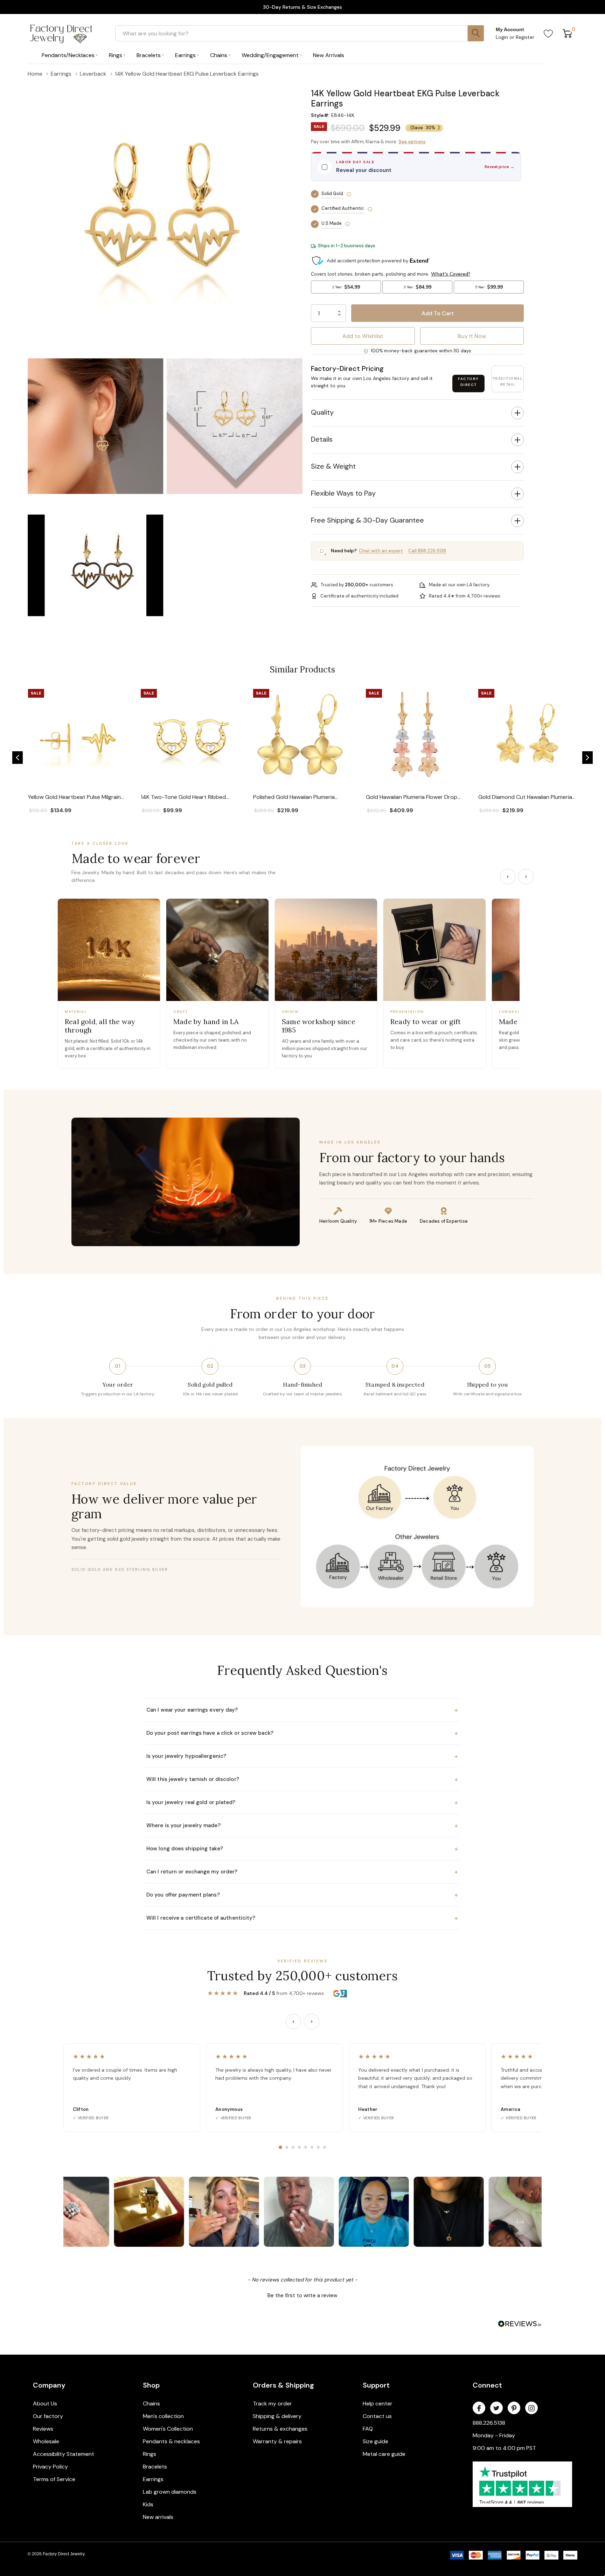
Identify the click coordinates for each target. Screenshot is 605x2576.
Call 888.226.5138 (427, 551)
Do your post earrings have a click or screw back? (302, 1733)
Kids (148, 2504)
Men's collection (163, 2416)
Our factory (48, 2416)
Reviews (43, 2429)
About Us (45, 2404)
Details (322, 439)
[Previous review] (293, 2022)
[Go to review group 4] (299, 2147)
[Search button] (476, 33)
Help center (378, 2404)
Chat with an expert (381, 551)
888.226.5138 (489, 2423)
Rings (149, 2454)
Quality (322, 412)
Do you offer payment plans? (302, 1895)
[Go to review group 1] (280, 2147)
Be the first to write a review (302, 2295)
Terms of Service (54, 2479)
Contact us (377, 2416)
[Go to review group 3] (293, 2147)
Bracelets (155, 2467)
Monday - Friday (494, 2435)
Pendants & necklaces (171, 2441)
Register (525, 37)
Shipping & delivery (277, 2416)
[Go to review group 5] (306, 2147)
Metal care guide (384, 2454)
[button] (417, 84)
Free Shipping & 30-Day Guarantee (367, 520)
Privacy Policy (50, 2467)
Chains (151, 2404)
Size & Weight (333, 466)
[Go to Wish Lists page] (548, 33)
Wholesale (46, 2441)
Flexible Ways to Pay (343, 493)
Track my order (272, 2404)
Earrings (153, 2479)
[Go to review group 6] (312, 2147)
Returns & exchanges (280, 2429)
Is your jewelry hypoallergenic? (302, 1756)
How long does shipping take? (302, 1849)
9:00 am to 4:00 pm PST (504, 2448)
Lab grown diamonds (170, 2492)
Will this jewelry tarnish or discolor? (302, 1779)
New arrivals (158, 2517)
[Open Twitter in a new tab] (496, 2408)
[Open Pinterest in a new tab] (514, 2408)
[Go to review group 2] (287, 2147)
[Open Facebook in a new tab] (479, 2408)
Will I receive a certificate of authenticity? (302, 1918)
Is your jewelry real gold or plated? (302, 1802)
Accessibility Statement (64, 2454)
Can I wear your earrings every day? (302, 1710)
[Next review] (312, 2022)
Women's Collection (168, 2429)
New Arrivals (329, 55)
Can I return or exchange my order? (302, 1872)
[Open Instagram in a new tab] (531, 2408)
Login (503, 37)
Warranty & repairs (277, 2441)
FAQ (368, 2429)
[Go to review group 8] (325, 2147)
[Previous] (508, 877)
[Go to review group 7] (318, 2147)
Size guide (375, 2441)
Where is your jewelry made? (302, 1825)
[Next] (526, 877)
